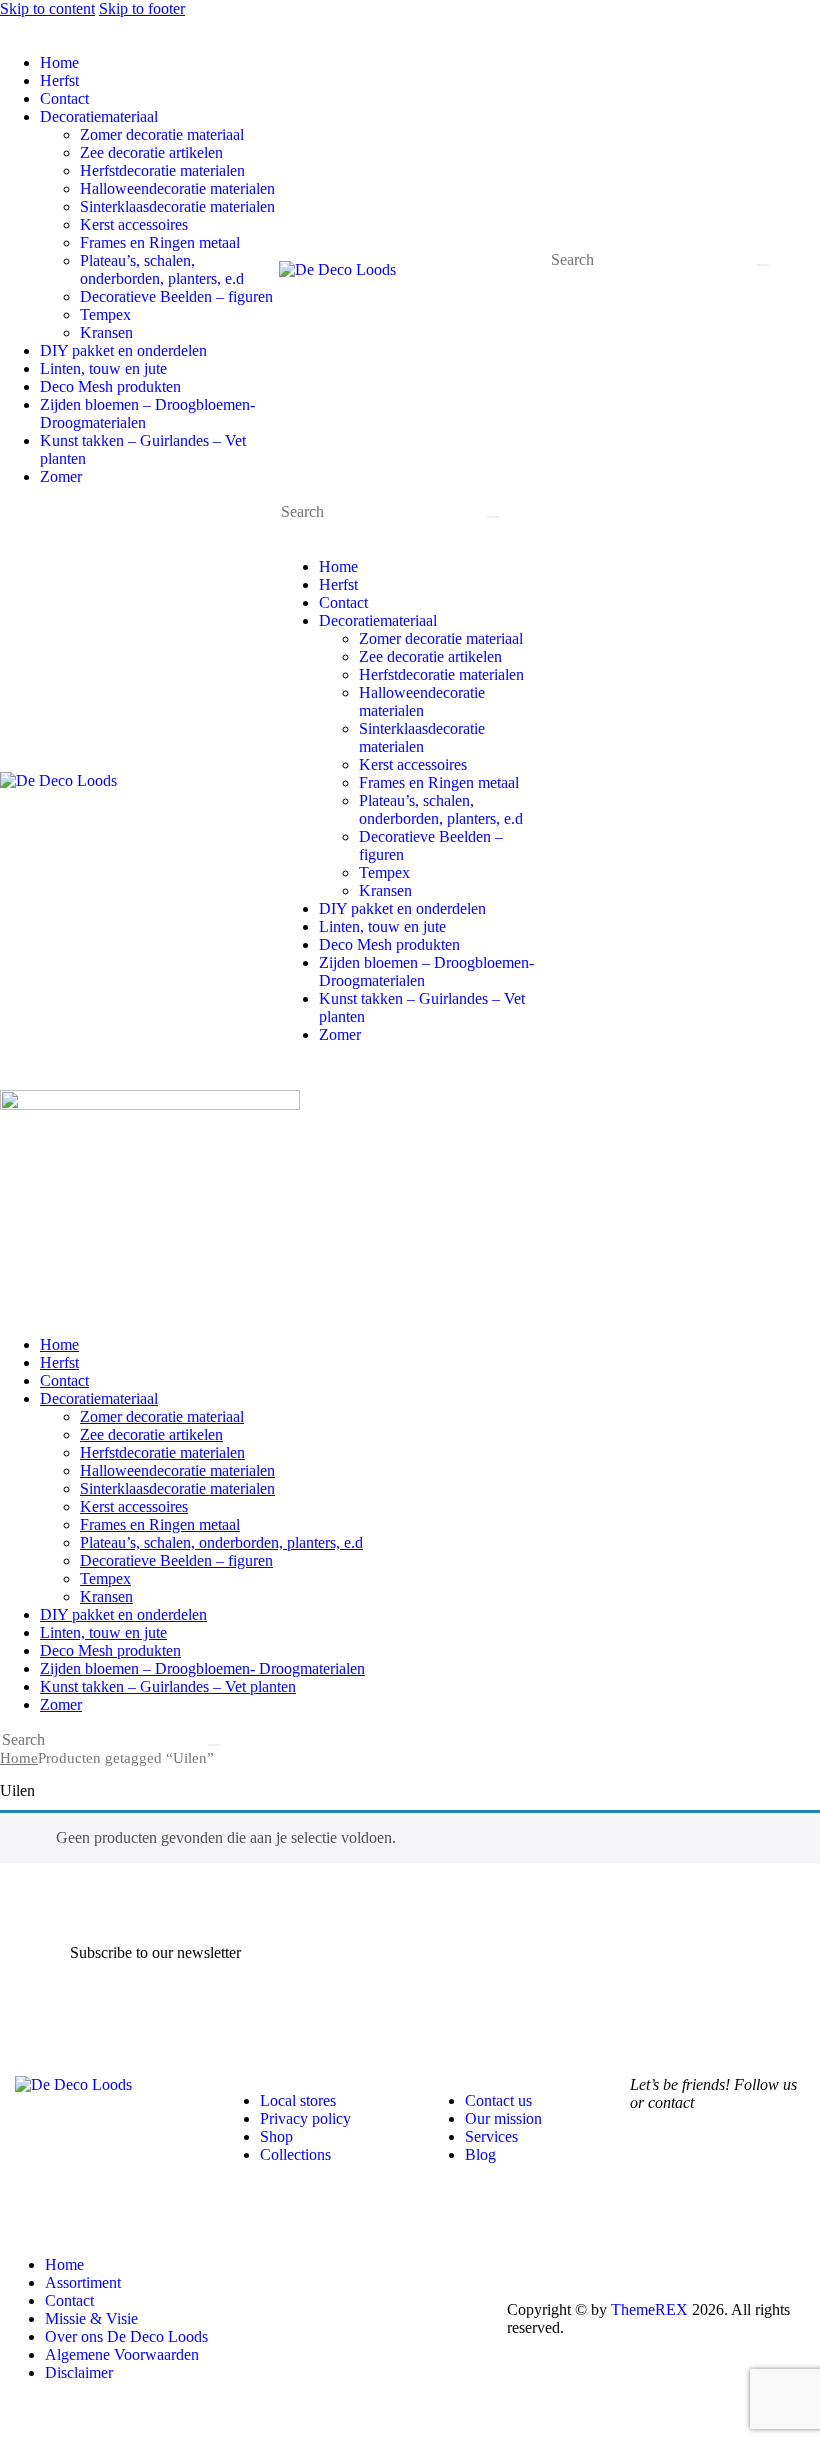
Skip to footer (142, 8)
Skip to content (47, 8)
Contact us (498, 2100)
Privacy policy (305, 2118)
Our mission (503, 2118)
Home (19, 1758)
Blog (480, 2154)
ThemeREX (649, 2309)
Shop (276, 2136)
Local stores (298, 2100)
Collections (295, 2154)
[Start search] (763, 265)
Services (491, 2136)
